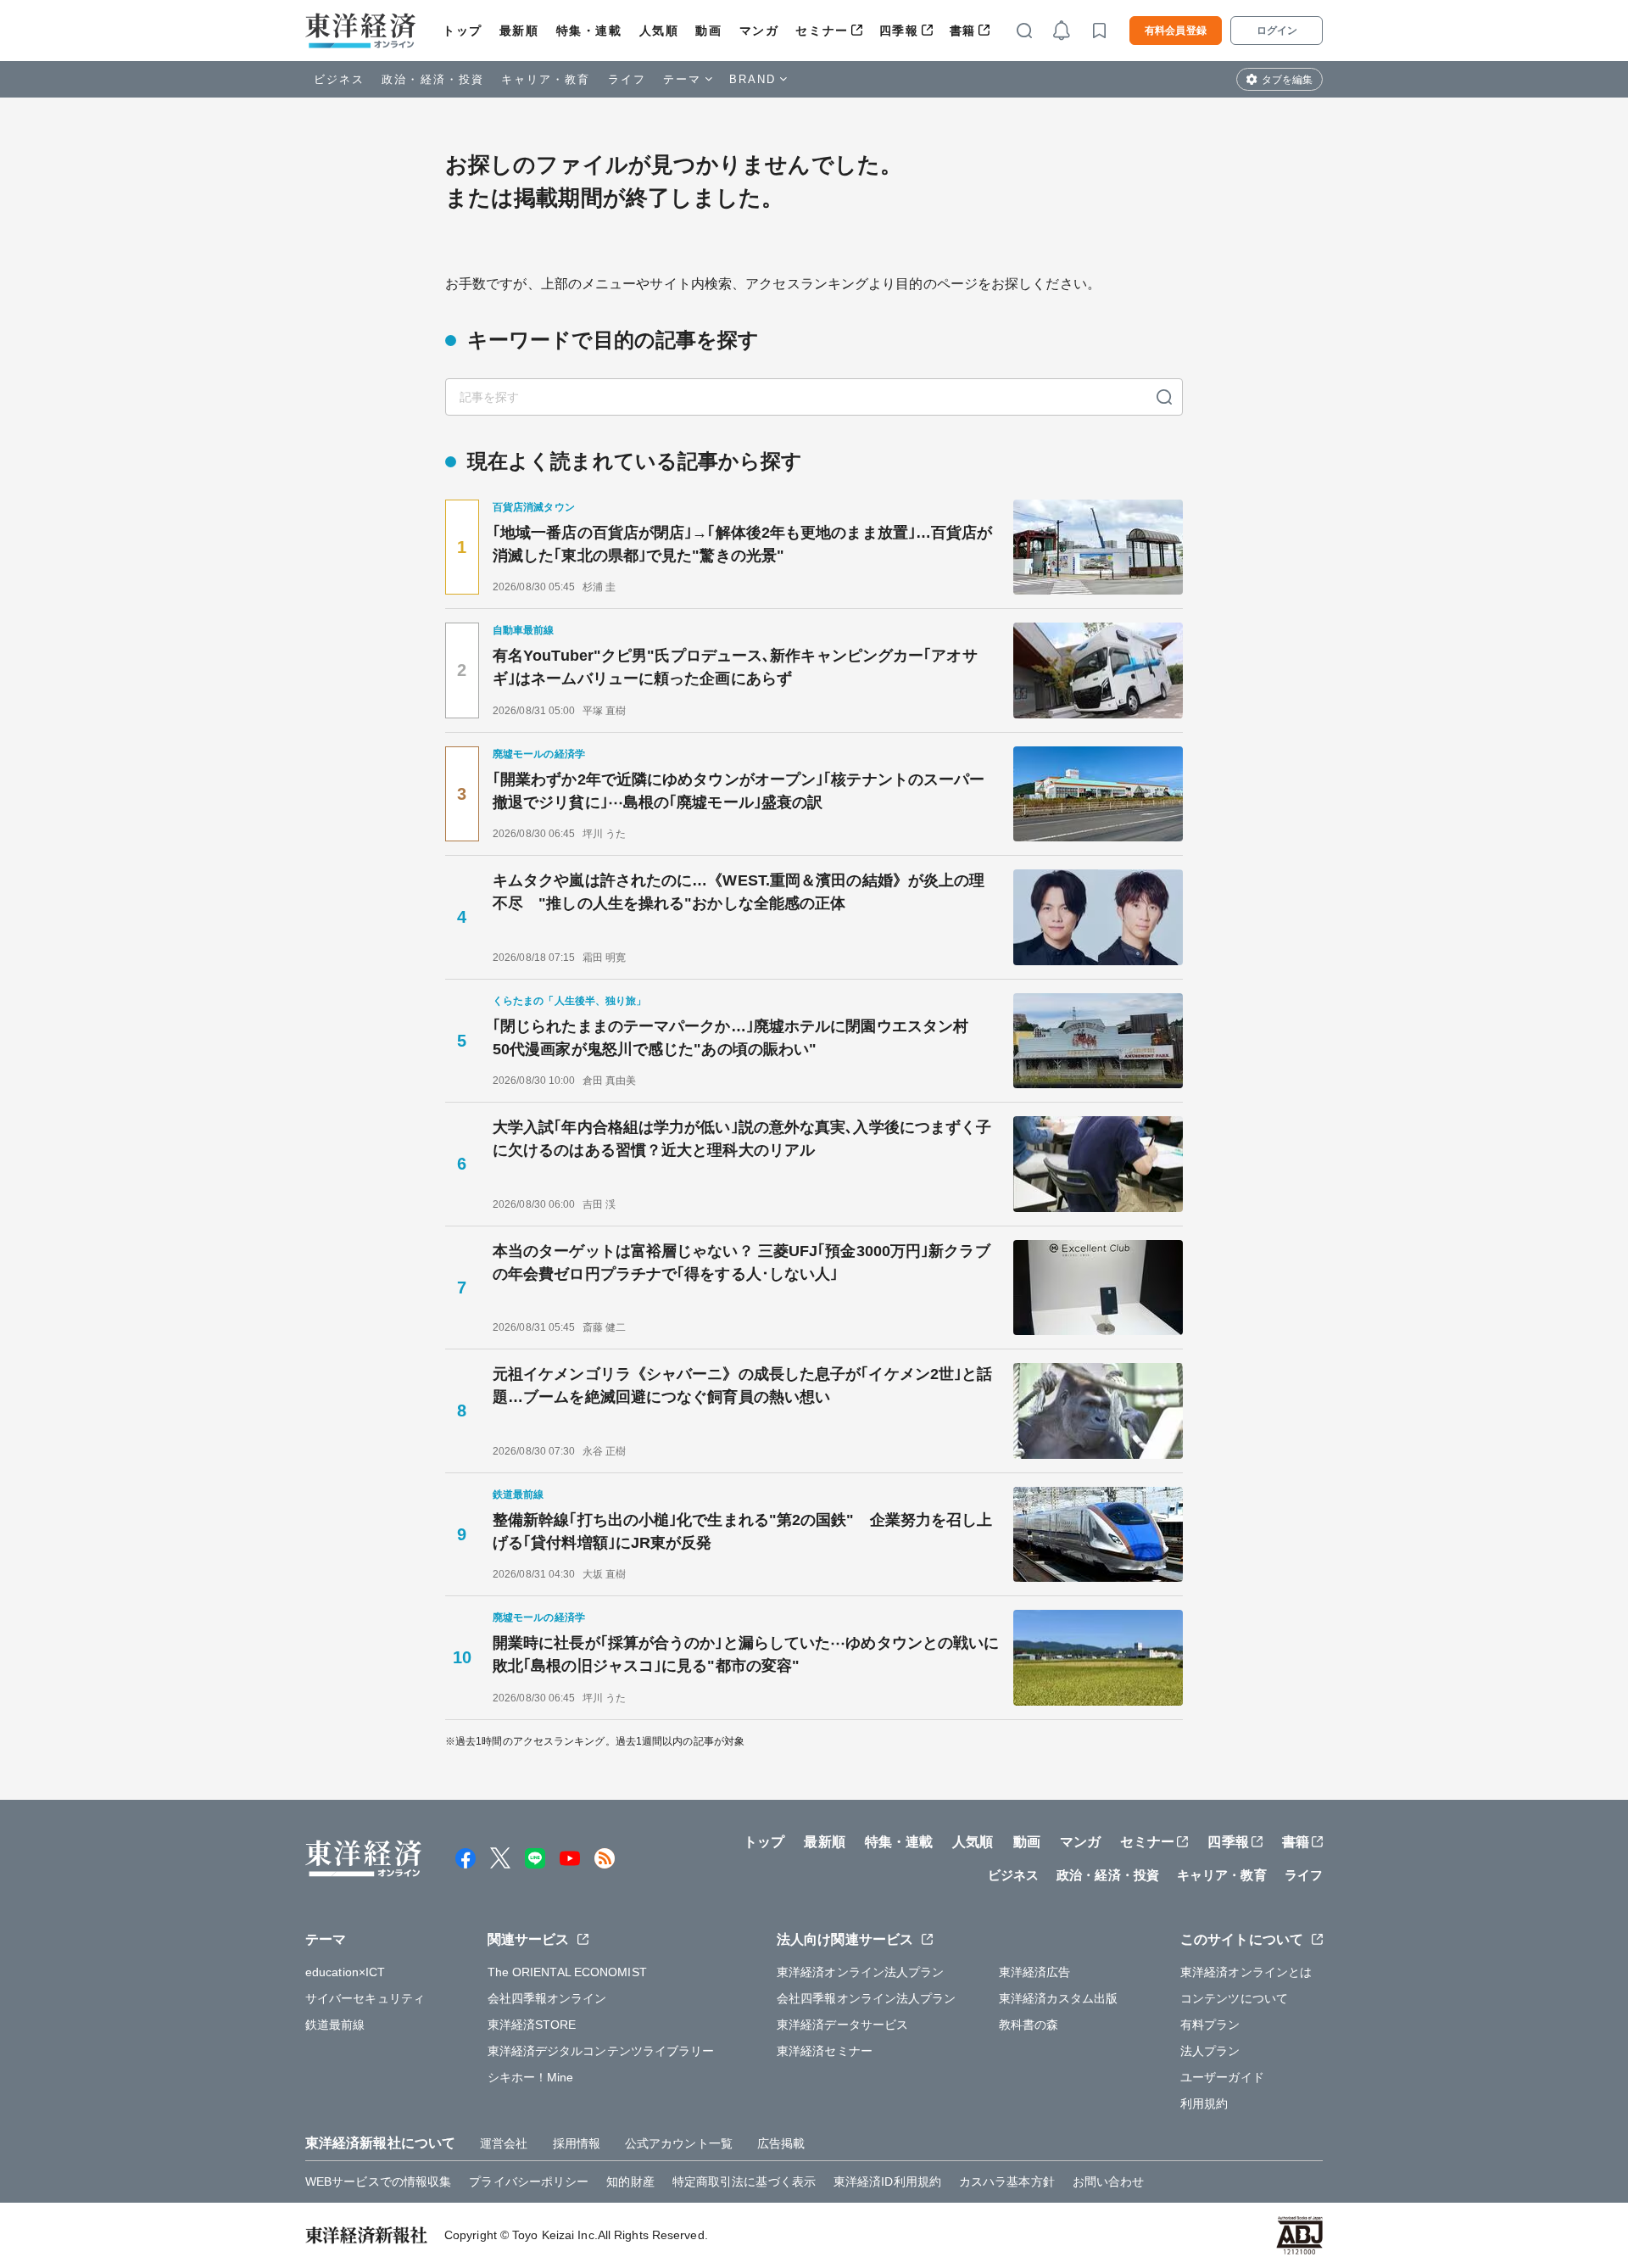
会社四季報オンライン (547, 1998)
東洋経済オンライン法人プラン (860, 1972)
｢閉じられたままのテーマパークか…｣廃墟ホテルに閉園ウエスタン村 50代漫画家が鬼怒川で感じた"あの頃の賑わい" (738, 1038)
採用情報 (577, 2143)
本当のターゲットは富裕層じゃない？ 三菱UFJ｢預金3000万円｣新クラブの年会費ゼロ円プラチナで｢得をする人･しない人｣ (742, 1262)
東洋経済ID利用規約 (887, 2181)
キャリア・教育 (546, 79)
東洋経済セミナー (825, 2051)
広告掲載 (781, 2143)
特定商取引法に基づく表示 (744, 2181)
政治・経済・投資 (433, 79)
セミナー (822, 31)
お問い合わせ (1109, 2181)
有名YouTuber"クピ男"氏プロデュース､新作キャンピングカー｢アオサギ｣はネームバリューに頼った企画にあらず (735, 667)
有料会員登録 (1176, 31)
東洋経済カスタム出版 (1059, 1998)
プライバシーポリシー (529, 2181)
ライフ (627, 79)
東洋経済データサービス (842, 2025)
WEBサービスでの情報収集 (378, 2181)
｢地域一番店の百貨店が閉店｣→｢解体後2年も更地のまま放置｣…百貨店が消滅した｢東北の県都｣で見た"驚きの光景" (743, 544)
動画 (708, 31)
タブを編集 (1287, 80)
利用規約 (1204, 2103)
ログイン (1277, 31)
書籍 (963, 31)
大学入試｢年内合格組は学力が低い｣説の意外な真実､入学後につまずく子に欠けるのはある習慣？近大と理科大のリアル (742, 1139)
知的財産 (630, 2181)
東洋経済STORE (532, 2025)
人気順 (659, 31)
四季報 (899, 31)
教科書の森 (1029, 2025)
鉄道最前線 (335, 2025)
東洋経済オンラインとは (1246, 1972)
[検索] (1164, 397)
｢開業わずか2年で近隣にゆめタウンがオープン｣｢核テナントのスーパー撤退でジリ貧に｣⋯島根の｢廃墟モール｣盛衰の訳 (739, 791)
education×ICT (345, 1972)
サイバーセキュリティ (365, 1998)
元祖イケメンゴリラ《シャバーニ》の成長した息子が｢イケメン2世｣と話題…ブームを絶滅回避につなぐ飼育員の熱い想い (742, 1385)
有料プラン (1210, 2025)
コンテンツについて (1234, 1998)
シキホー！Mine (531, 2077)
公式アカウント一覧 (679, 2143)
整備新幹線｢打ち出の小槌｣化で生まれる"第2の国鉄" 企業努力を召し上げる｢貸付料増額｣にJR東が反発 (743, 1531)
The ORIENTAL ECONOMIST (567, 1972)
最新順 (519, 31)
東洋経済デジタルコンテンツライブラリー (601, 2051)
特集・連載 (589, 31)
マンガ (759, 31)
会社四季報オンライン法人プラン (867, 1998)
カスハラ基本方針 (1007, 2181)
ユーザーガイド (1222, 2077)
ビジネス (339, 79)
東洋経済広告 (1035, 1972)
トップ (463, 31)
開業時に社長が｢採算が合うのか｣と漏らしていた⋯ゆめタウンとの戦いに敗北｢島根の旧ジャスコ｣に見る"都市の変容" (746, 1654)
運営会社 (504, 2143)
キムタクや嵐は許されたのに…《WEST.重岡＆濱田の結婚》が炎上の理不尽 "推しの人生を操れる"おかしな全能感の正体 (739, 892)
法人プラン (1210, 2051)
